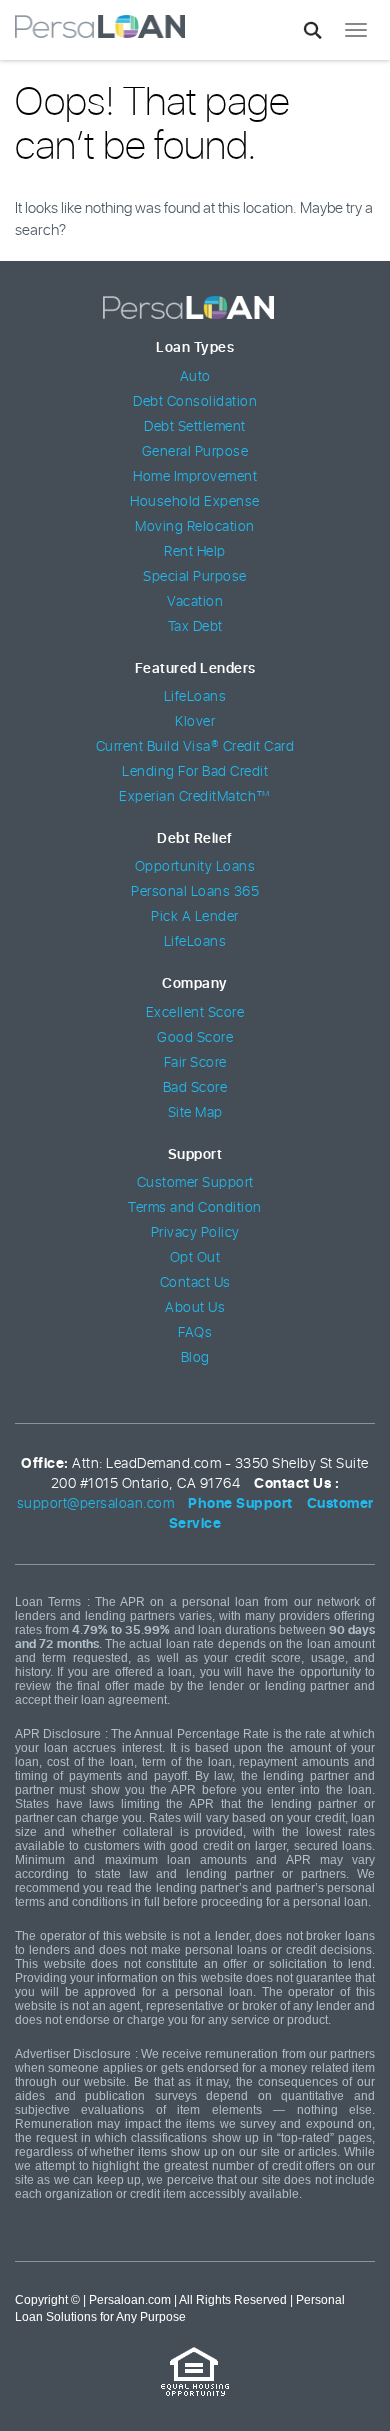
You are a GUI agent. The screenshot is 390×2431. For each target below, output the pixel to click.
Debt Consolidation (195, 402)
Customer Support (195, 1183)
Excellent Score (195, 1013)
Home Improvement (195, 477)
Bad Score (195, 1088)
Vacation (195, 602)
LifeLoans (195, 697)
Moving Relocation (195, 527)
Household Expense (195, 502)
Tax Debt (195, 627)
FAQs (195, 1333)
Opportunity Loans (195, 867)
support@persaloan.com (96, 1504)
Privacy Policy (195, 1233)
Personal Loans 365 (195, 892)
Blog (195, 1358)
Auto (195, 377)
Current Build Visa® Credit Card (195, 747)
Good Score (195, 1038)
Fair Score (195, 1063)
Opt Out (195, 1258)
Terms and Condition (195, 1208)
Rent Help (195, 552)
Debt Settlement (195, 427)
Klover (195, 722)
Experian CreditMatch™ (195, 797)
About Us (195, 1308)
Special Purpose (195, 577)
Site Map (195, 1113)
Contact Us (195, 1283)
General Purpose (195, 452)
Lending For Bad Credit (195, 772)
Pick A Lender (195, 917)
